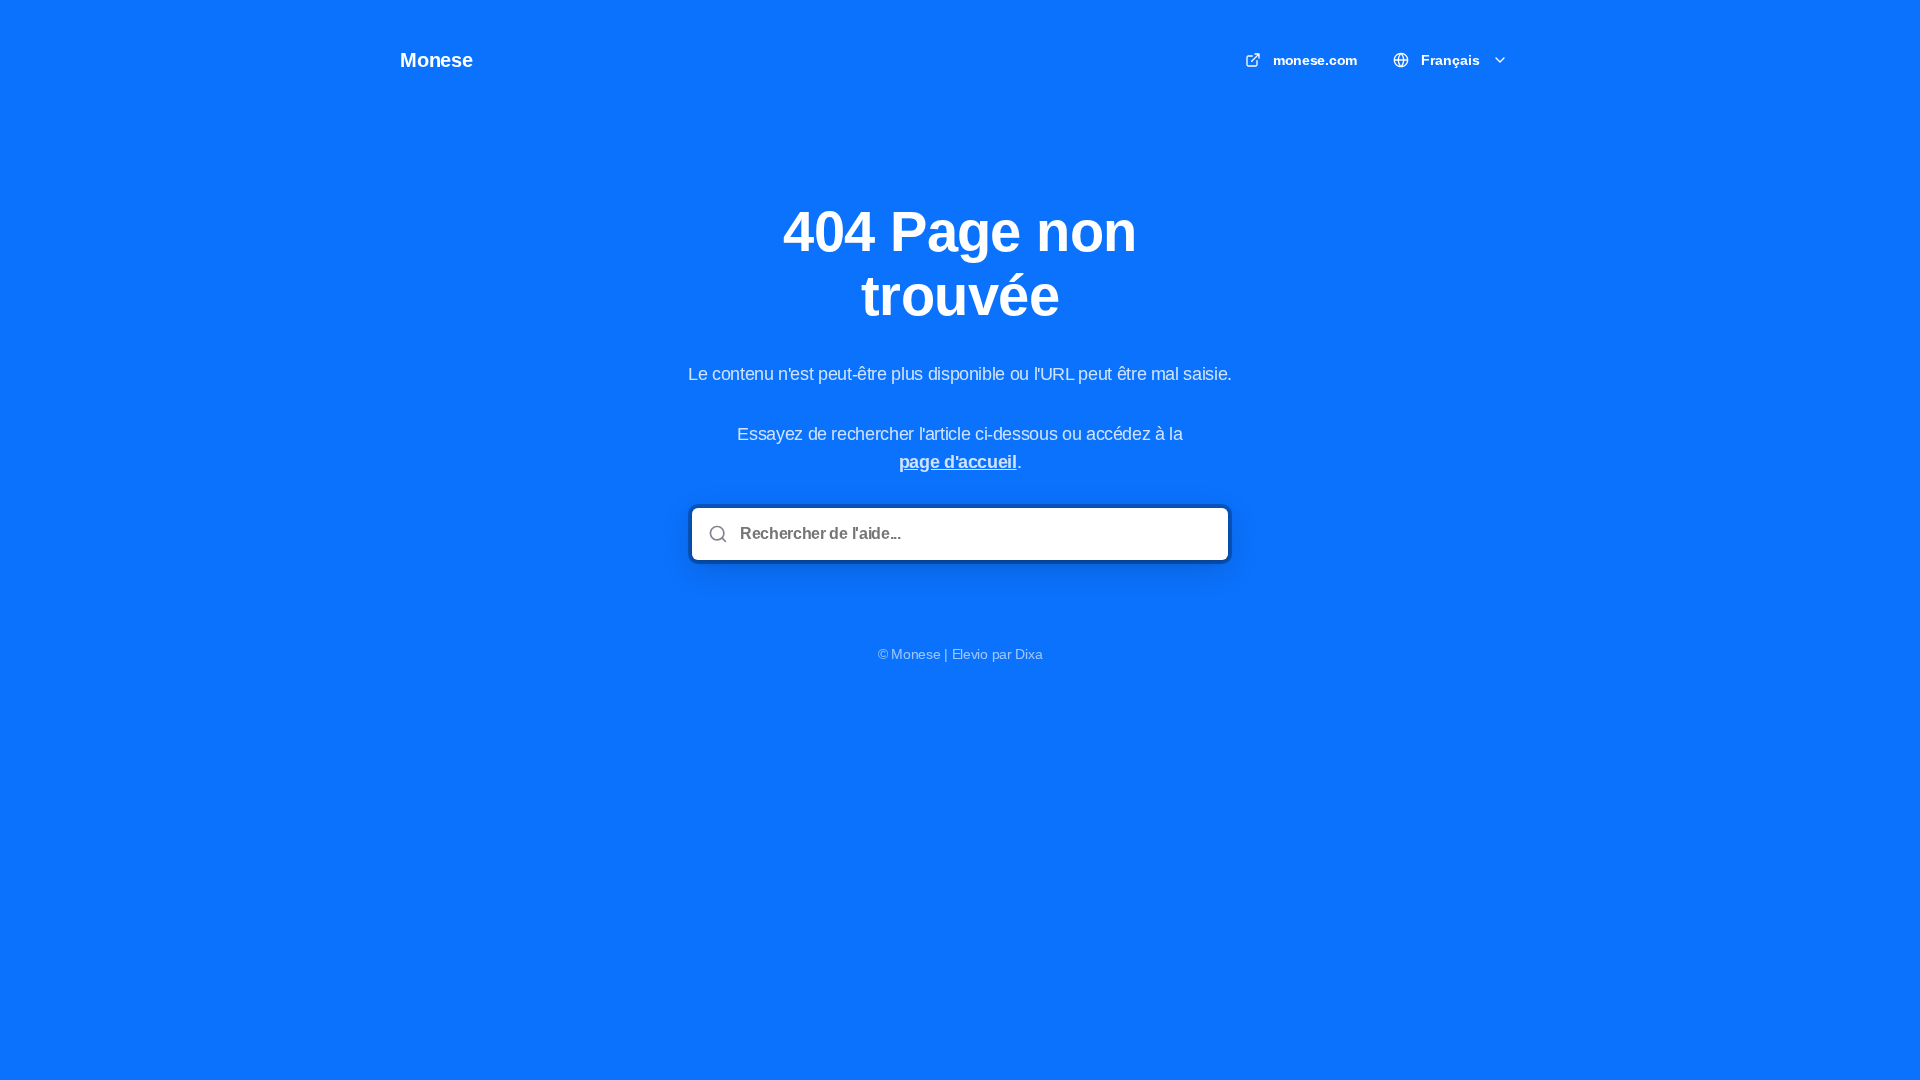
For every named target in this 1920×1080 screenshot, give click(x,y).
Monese (436, 60)
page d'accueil (958, 462)
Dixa (1028, 654)
